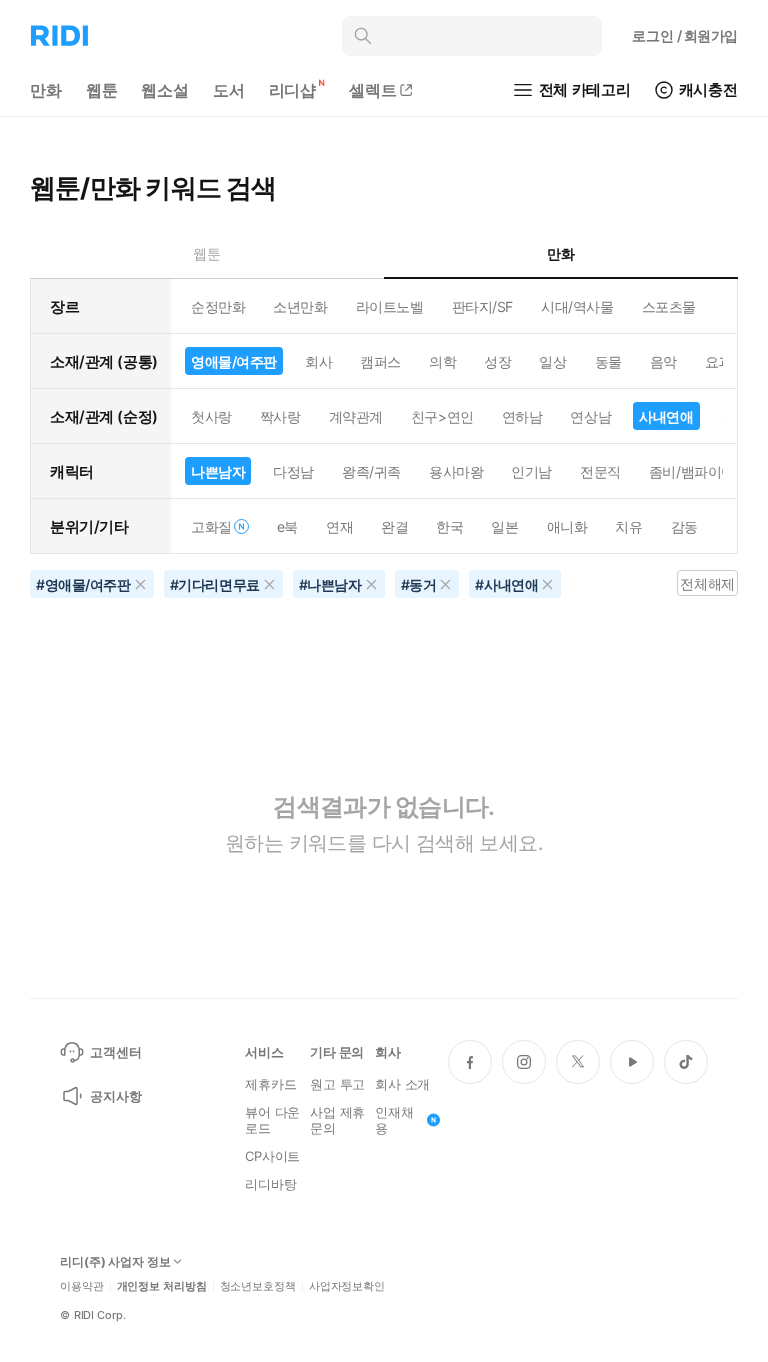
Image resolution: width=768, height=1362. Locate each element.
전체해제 (707, 583)
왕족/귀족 (371, 471)
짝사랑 (280, 416)
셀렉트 (373, 90)
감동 (684, 526)
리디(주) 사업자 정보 (115, 1262)
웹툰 (102, 90)
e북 (287, 526)
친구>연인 (442, 416)
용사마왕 (456, 471)
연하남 (522, 416)
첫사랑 (211, 416)
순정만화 (218, 306)
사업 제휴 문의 (337, 1120)
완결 (394, 526)
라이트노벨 (390, 306)
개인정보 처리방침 (162, 1286)
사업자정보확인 (347, 1286)
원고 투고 (337, 1084)
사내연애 (666, 416)
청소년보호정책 (258, 1286)
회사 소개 (402, 1084)
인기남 (531, 471)
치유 (628, 526)
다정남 (293, 471)
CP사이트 (272, 1156)
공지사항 (115, 1096)
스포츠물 (669, 306)
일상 (552, 361)
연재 (339, 526)
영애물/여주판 (234, 361)
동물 (608, 361)
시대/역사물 (577, 306)
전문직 (600, 471)
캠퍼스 (380, 361)
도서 (229, 90)
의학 (442, 361)
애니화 (567, 526)
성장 (497, 361)
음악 (663, 361)
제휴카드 (270, 1084)
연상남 (590, 416)
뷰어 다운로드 (272, 1120)
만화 (46, 90)
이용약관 (82, 1286)
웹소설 (165, 90)
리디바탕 (270, 1184)
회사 (318, 361)
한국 (449, 526)
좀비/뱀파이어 (692, 471)
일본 (504, 526)
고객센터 (115, 1052)
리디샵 (293, 90)
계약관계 (356, 416)
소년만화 (300, 306)
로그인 (685, 35)
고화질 (211, 526)
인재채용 (394, 1120)
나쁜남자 (218, 471)
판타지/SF (482, 306)
